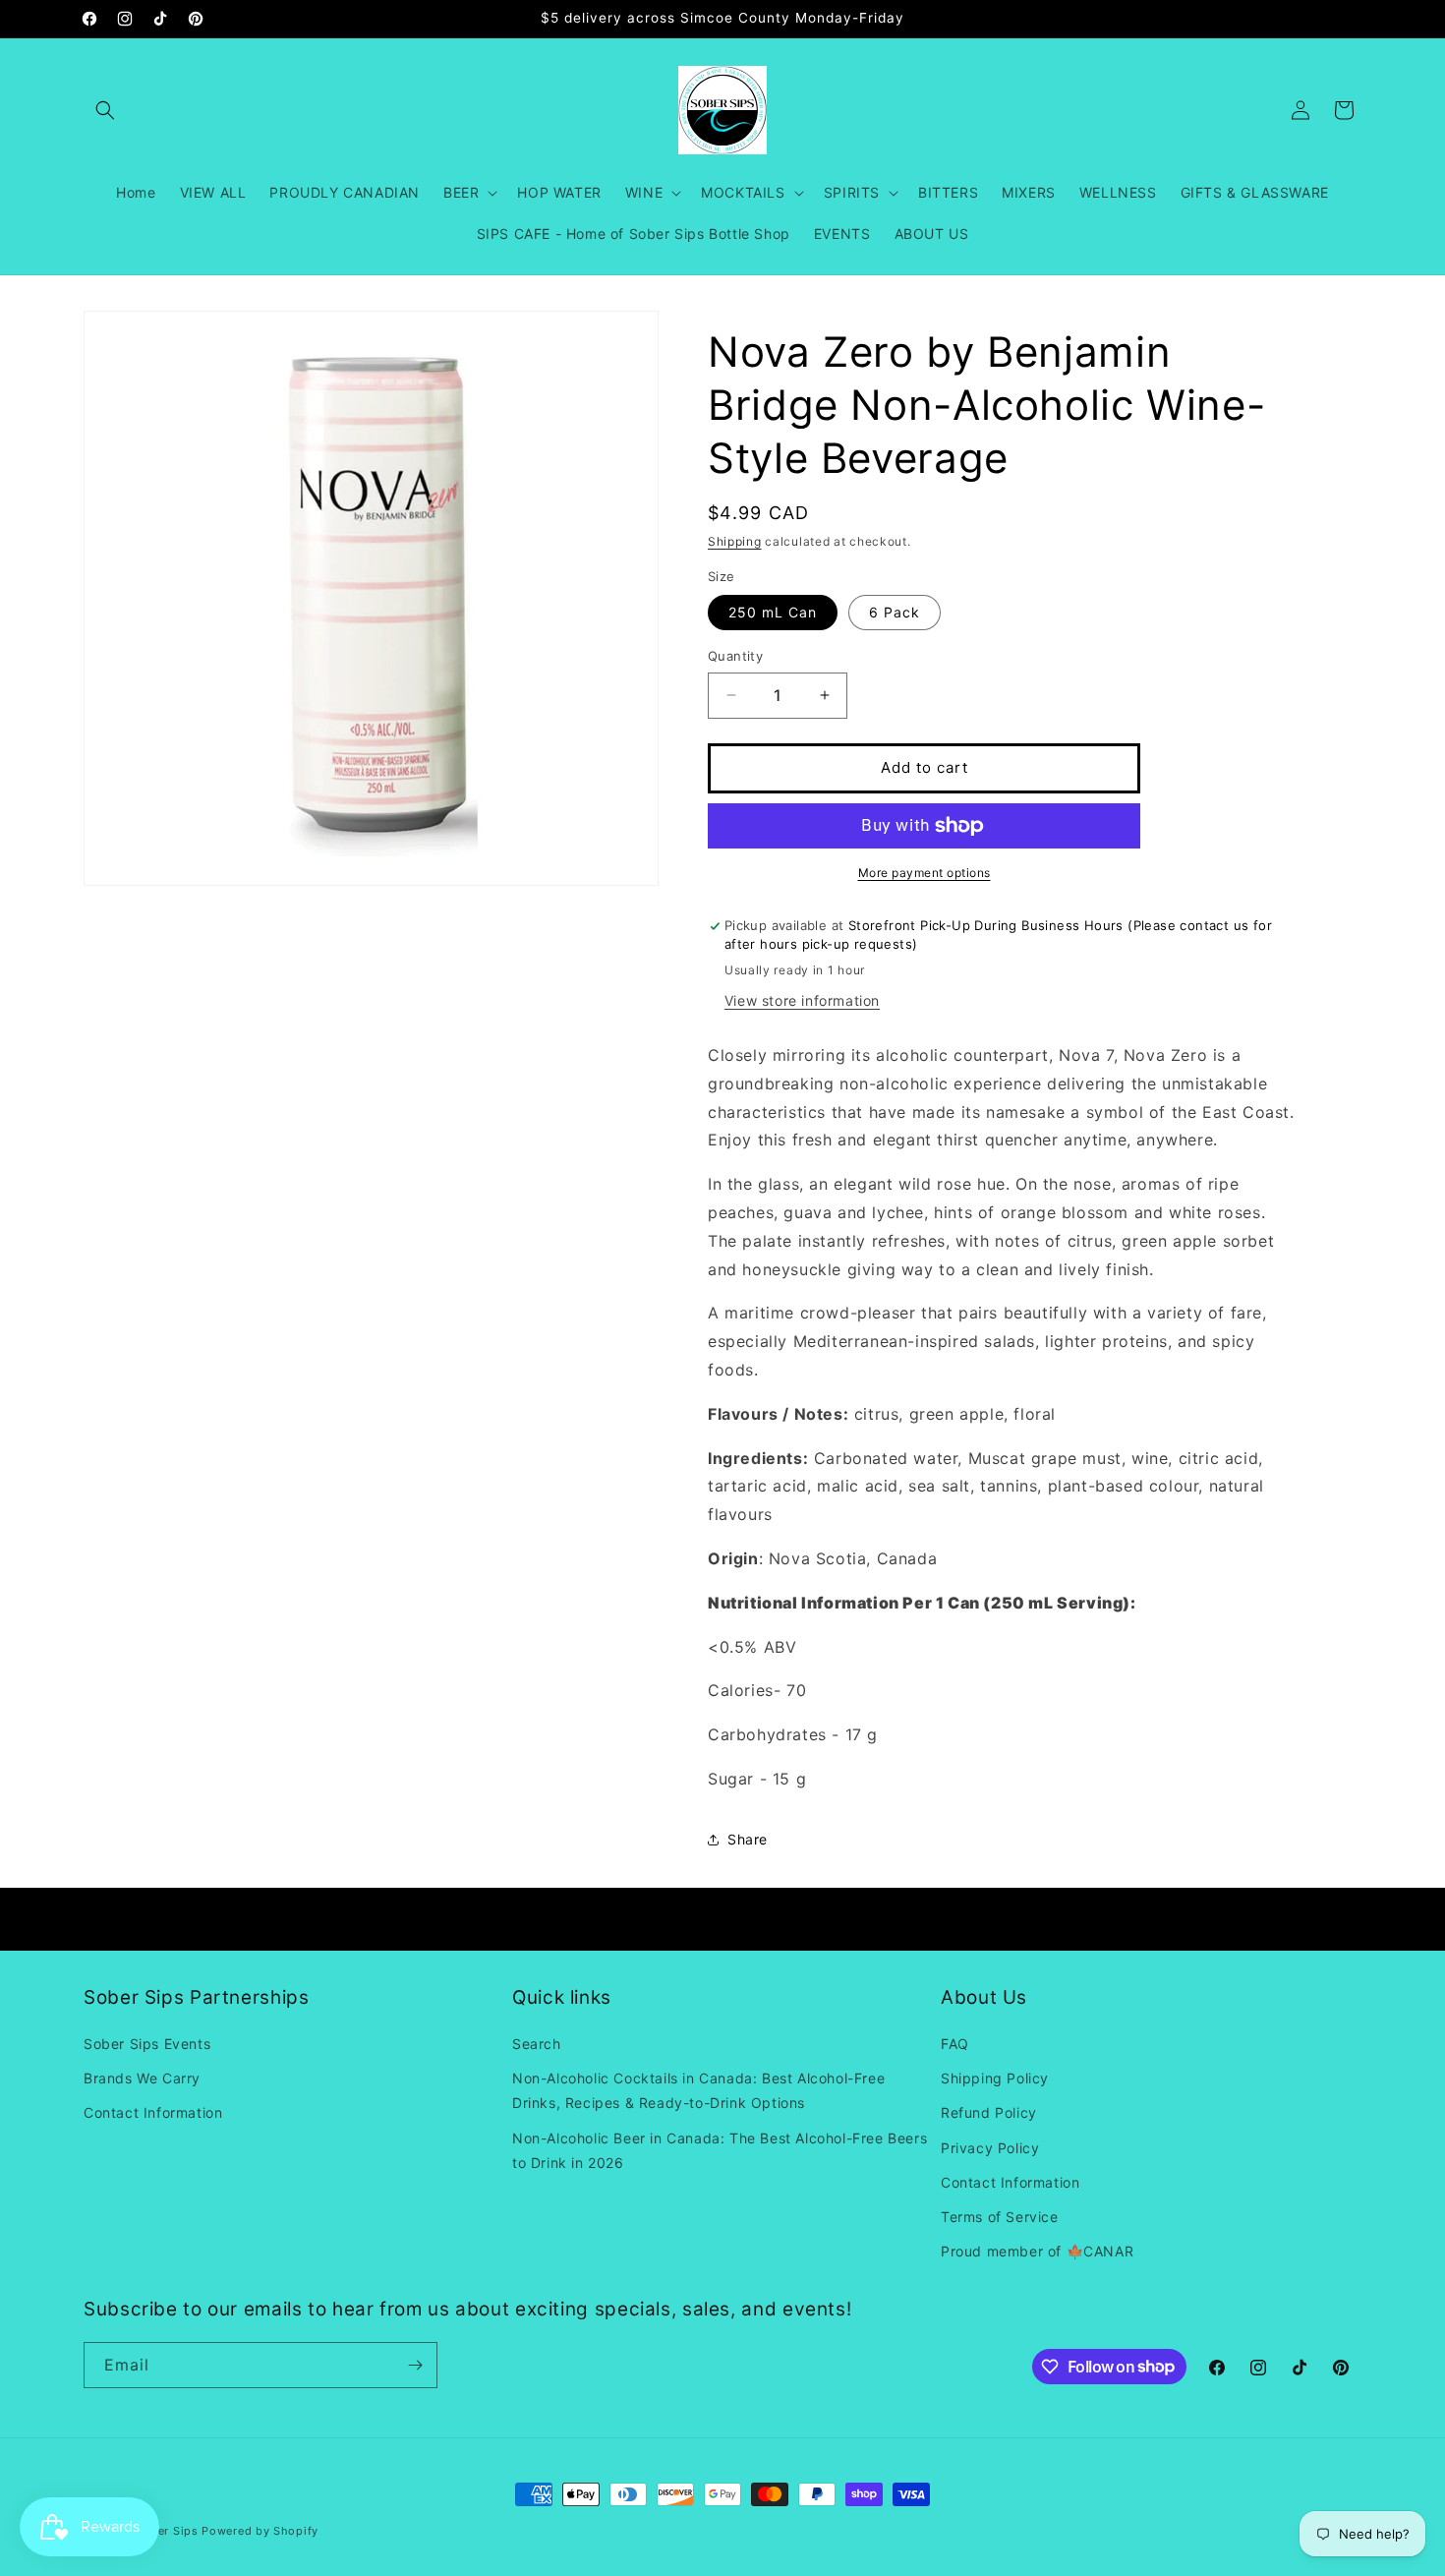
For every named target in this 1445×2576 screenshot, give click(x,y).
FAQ (955, 2044)
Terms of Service (1000, 2217)
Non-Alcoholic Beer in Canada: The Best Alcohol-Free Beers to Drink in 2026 (720, 2150)
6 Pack (895, 612)
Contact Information (153, 2112)
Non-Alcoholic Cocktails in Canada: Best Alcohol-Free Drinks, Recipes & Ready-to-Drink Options (698, 2090)
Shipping (735, 541)
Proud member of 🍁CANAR (1037, 2251)
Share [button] (748, 1839)
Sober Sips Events (147, 2044)
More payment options (925, 873)
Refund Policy (989, 2112)
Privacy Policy (990, 2148)
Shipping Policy (995, 2078)
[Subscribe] (415, 2365)
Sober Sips (167, 2531)
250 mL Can (773, 612)
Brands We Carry (142, 2078)
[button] (105, 110)
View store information (802, 1000)
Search (537, 2044)
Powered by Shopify (260, 2531)
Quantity (735, 656)
